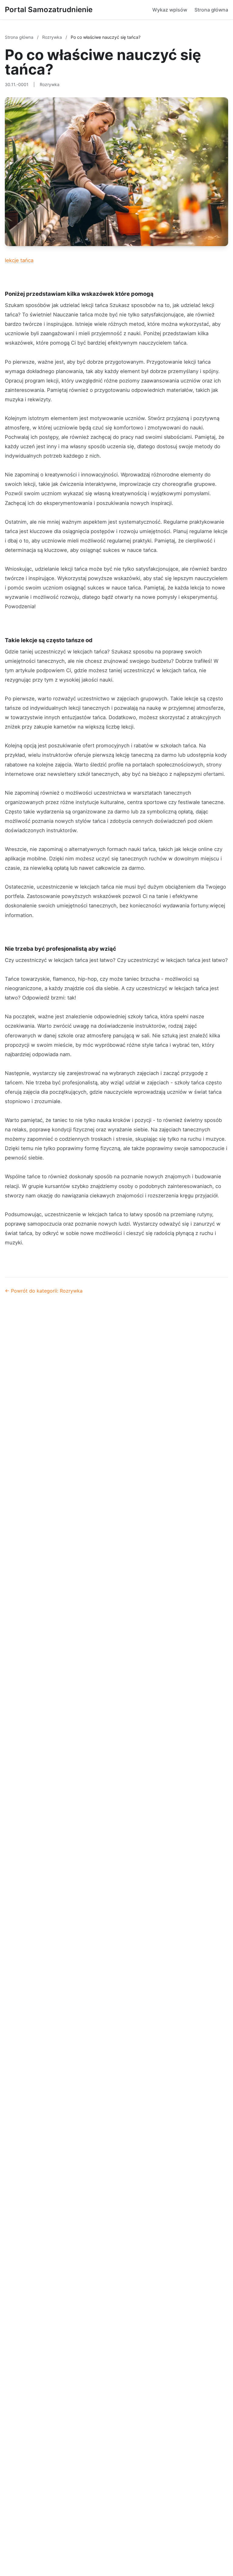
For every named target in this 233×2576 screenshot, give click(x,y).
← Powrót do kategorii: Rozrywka (44, 1291)
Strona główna (211, 10)
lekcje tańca (19, 260)
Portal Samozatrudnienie (49, 10)
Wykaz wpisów (170, 10)
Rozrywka (53, 37)
